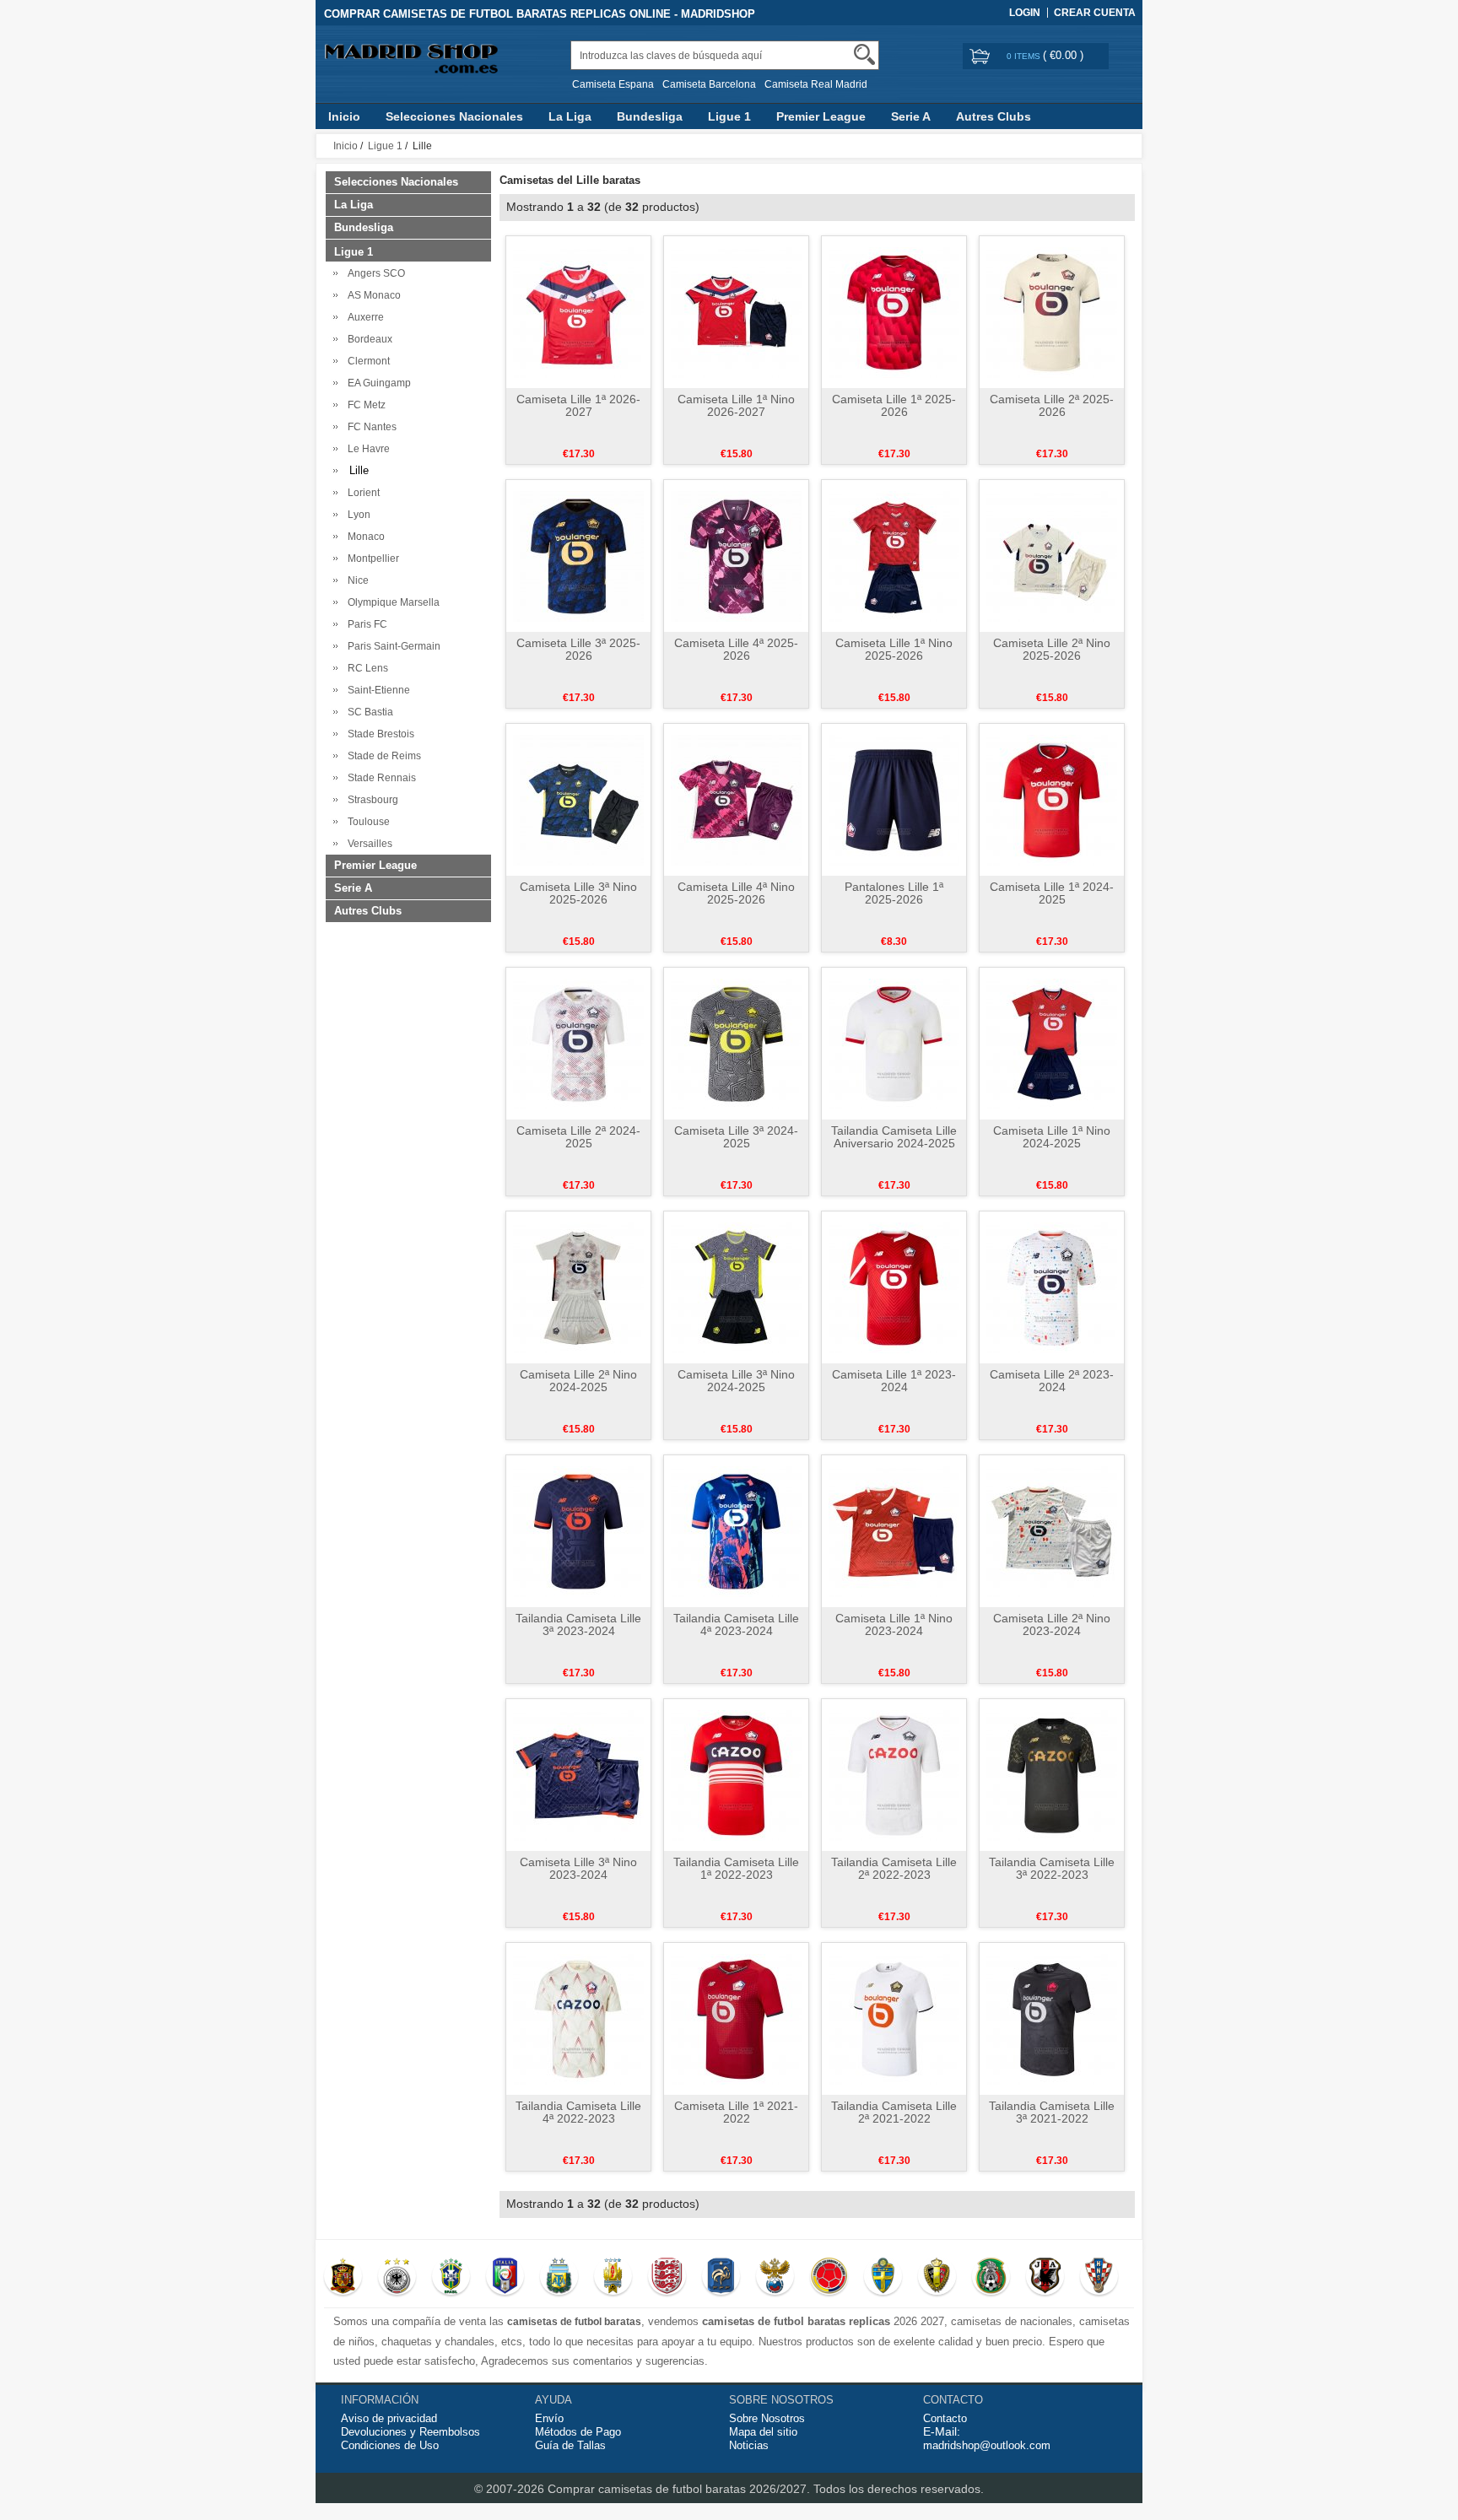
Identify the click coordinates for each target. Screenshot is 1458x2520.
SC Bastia (368, 712)
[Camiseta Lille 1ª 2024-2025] (1052, 799)
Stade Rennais (379, 778)
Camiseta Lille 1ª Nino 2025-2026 (894, 649)
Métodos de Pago (578, 2432)
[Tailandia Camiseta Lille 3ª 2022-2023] (1052, 1774)
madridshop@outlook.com (987, 2445)
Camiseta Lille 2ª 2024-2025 (578, 1137)
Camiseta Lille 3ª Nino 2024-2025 (736, 1381)
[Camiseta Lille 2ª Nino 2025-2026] (1052, 555)
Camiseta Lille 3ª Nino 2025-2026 (578, 893)
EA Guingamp (377, 383)
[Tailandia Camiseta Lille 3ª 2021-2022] (1052, 2018)
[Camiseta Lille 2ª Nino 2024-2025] (578, 1287)
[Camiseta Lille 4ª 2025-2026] (736, 555)
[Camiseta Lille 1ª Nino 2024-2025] (1052, 1043)
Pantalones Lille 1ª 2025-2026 (894, 893)
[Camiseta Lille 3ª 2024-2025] (736, 1043)
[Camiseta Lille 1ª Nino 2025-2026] (894, 555)
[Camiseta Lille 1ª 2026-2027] (578, 311)
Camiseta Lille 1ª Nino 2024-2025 (1052, 1137)
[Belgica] (937, 2278)
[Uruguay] (613, 2278)
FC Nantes (370, 427)
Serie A (911, 116)
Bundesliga (650, 116)
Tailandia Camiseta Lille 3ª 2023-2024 (578, 1624)
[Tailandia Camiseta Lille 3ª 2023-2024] (578, 1530)
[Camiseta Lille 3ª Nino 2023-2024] (578, 1774)
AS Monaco (372, 295)
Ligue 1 (729, 116)
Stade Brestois (378, 734)
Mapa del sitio (763, 2432)
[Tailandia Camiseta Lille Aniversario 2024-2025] (894, 1043)
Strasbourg (370, 800)
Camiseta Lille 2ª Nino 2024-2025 (578, 1381)
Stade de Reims (382, 756)
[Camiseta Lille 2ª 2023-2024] (1052, 1287)
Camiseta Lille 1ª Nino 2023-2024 (894, 1624)
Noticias (749, 2445)
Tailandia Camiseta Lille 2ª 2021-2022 (894, 2112)
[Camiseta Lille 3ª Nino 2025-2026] (578, 799)
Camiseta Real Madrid (816, 84)
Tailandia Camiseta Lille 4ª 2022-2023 (578, 2112)
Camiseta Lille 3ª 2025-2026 (578, 649)
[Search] (864, 54)
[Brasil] (451, 2278)
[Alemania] (397, 2278)
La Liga (570, 116)
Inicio (344, 116)
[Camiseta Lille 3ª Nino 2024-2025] (736, 1287)
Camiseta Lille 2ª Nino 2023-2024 (1052, 1624)
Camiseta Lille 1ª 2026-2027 (578, 405)
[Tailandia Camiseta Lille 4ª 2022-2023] (578, 2018)
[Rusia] (775, 2278)
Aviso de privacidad (389, 2418)
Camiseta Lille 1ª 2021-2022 (736, 2112)
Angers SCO (374, 273)
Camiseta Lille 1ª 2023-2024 (894, 1381)
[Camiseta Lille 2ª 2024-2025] (578, 1043)
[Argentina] (559, 2278)
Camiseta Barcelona (709, 84)
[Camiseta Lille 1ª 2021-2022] (736, 2018)
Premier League (821, 116)
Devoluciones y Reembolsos (410, 2432)
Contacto (945, 2418)
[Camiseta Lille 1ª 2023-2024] (894, 1287)
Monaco (364, 537)
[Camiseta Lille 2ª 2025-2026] (1052, 311)
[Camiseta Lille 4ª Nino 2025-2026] (736, 799)
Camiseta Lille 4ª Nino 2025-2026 (736, 893)
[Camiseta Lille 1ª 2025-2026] (894, 311)
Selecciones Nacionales (454, 116)
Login (1025, 13)
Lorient (361, 493)
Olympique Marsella (391, 602)
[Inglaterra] (667, 2278)
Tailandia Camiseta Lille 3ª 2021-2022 (1052, 2112)
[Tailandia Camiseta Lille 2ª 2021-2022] (894, 2018)
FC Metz (364, 405)
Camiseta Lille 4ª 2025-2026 (736, 649)
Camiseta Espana (613, 84)
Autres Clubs (994, 116)
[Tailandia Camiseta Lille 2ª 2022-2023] (894, 1774)
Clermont (366, 361)
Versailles (367, 844)
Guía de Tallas (570, 2445)
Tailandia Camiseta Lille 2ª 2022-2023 (894, 1868)
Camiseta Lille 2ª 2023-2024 (1052, 1381)
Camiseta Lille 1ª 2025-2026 (894, 405)
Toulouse (366, 822)
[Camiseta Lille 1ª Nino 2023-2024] (894, 1530)
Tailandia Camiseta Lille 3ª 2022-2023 (1052, 1868)
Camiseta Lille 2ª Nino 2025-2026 (1052, 649)
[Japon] (1045, 2278)
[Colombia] (829, 2278)
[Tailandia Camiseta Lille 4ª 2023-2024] (736, 1530)
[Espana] (343, 2278)
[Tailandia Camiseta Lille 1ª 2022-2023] (736, 1774)
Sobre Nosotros (767, 2418)
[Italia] (505, 2278)
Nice (356, 580)
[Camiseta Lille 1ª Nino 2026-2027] (736, 311)
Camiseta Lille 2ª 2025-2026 (1052, 405)
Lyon (356, 515)
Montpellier (371, 559)
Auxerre (363, 317)
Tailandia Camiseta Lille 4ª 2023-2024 (736, 1624)
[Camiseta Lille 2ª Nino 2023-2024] (1052, 1530)
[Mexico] (991, 2278)
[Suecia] (883, 2278)
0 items (1025, 56)
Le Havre (366, 449)
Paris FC (365, 624)
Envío (549, 2418)
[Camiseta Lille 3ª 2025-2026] (578, 555)
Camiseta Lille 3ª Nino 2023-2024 (578, 1868)
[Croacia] (1099, 2278)
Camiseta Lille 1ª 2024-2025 (1052, 893)
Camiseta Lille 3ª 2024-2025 (736, 1137)
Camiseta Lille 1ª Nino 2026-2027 (736, 405)
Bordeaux (367, 339)
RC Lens (365, 668)
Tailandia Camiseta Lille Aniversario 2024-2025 (894, 1137)
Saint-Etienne (376, 690)
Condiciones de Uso (390, 2445)
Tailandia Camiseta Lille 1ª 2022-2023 (736, 1868)
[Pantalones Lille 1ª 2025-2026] (894, 799)
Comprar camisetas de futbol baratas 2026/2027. (680, 2489)
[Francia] (721, 2278)
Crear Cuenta (1095, 13)
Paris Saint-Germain (391, 646)
